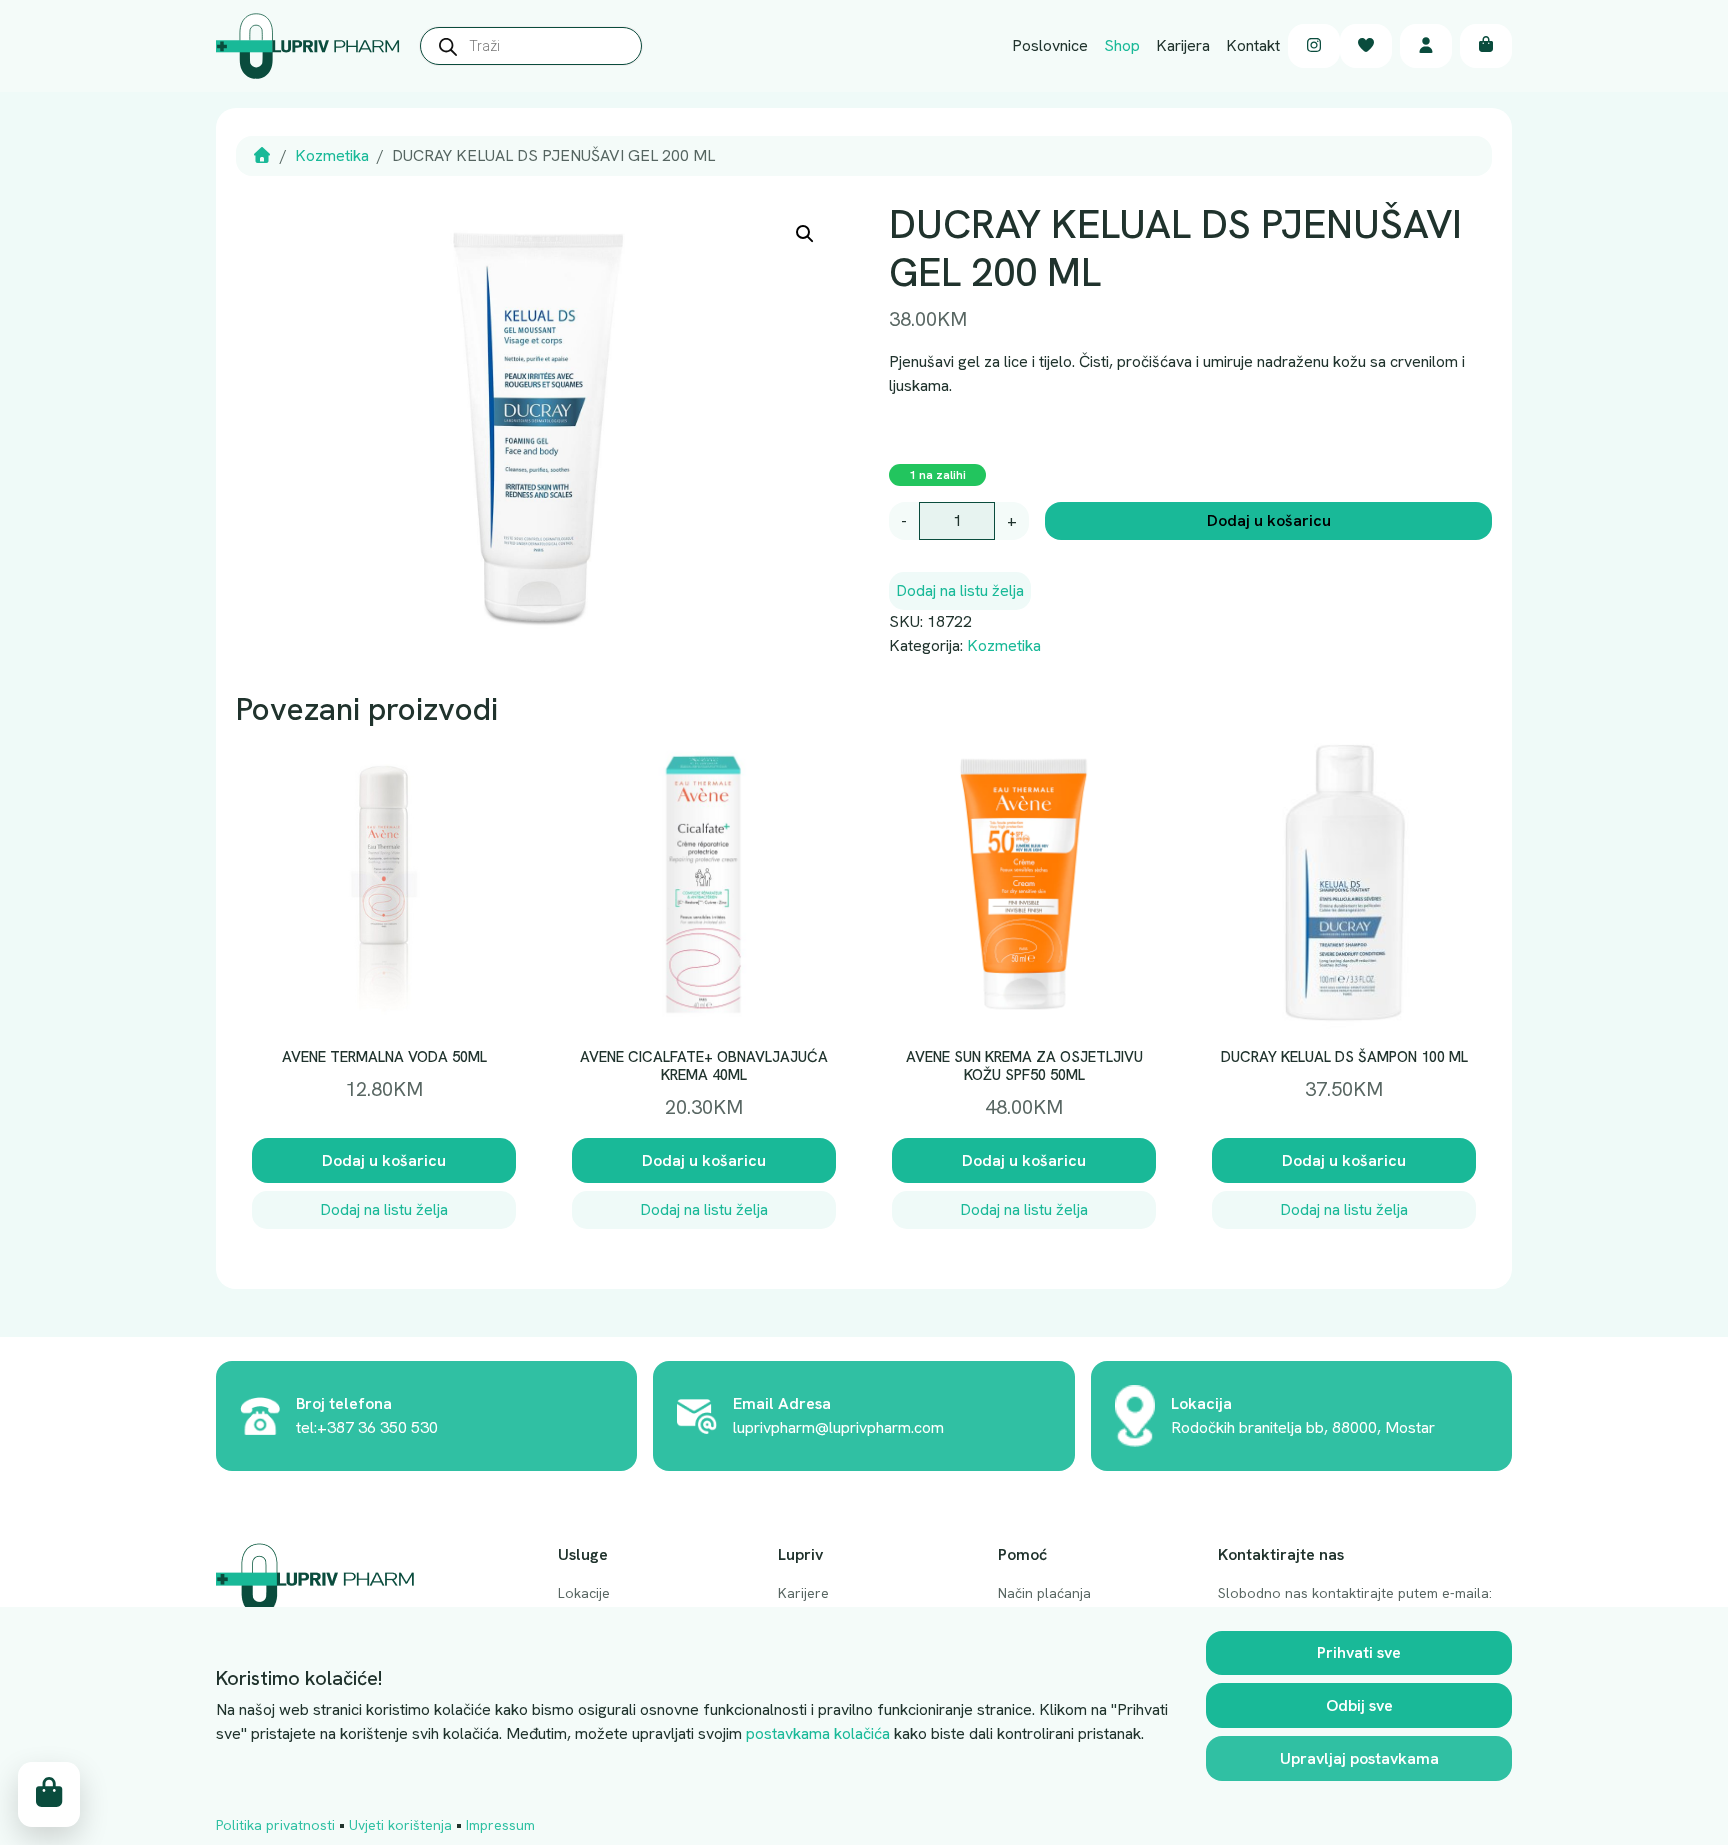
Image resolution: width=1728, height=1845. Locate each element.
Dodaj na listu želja (960, 590)
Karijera (1183, 45)
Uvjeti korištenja (400, 1825)
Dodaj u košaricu (1269, 520)
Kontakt (1253, 45)
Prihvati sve (1359, 1652)
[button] (805, 234)
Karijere (803, 1593)
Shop (1122, 45)
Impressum (500, 1825)
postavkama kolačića (818, 1733)
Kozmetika (332, 155)
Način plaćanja (1044, 1593)
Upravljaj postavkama (1359, 1758)
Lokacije (584, 1593)
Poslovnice (1050, 45)
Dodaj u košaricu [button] (384, 1160)
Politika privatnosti (275, 1825)
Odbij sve (1359, 1705)
